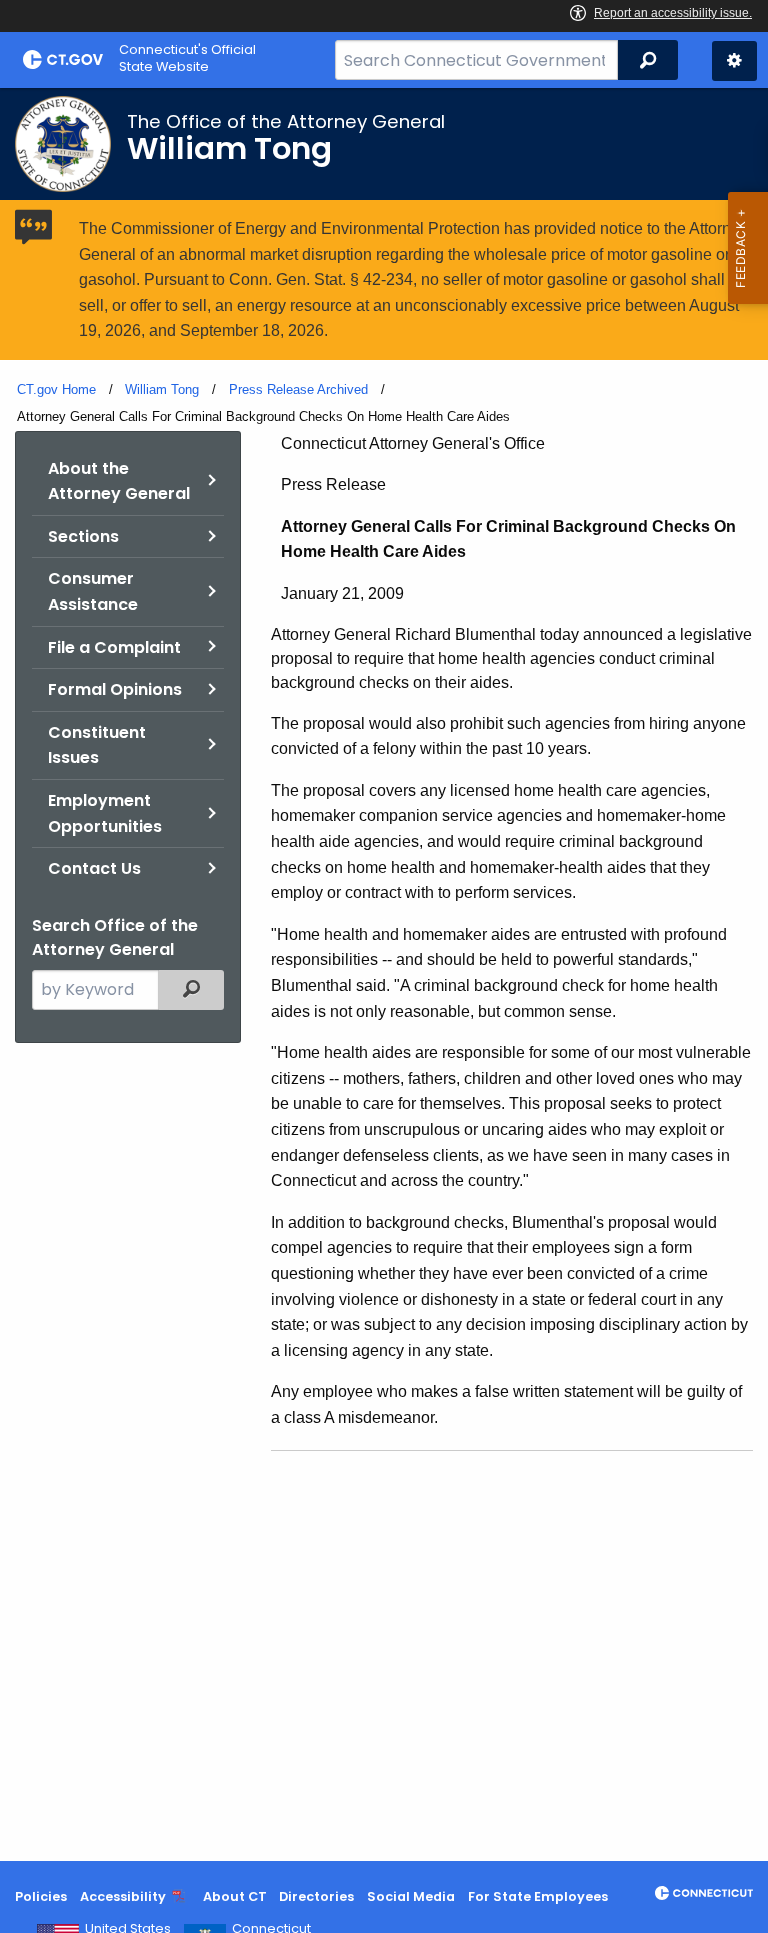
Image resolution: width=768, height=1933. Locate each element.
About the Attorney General (119, 481)
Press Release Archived (298, 389)
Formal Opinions (115, 689)
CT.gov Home (56, 389)
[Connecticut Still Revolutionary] (704, 1893)
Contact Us (94, 868)
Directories (316, 1896)
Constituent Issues (97, 745)
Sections (83, 536)
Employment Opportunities (105, 813)
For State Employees (538, 1896)
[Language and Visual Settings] (734, 61)
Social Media (411, 1896)
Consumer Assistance (93, 591)
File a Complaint (114, 647)
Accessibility (123, 1896)
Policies (41, 1896)
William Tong (162, 389)
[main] (384, 974)
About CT (235, 1896)
